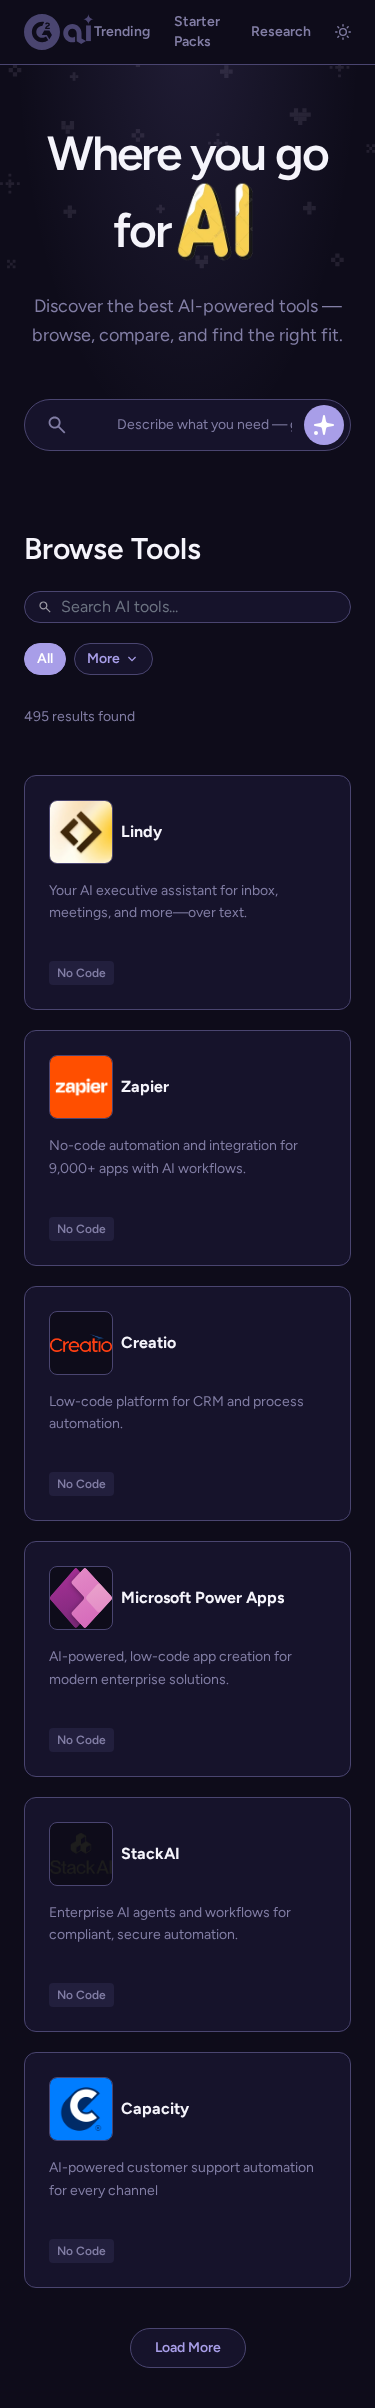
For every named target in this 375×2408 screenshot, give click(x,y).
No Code (81, 973)
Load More (188, 2347)
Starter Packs (197, 31)
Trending (122, 31)
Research (281, 31)
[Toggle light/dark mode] (343, 32)
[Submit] (324, 425)
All (45, 658)
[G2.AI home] (59, 32)
